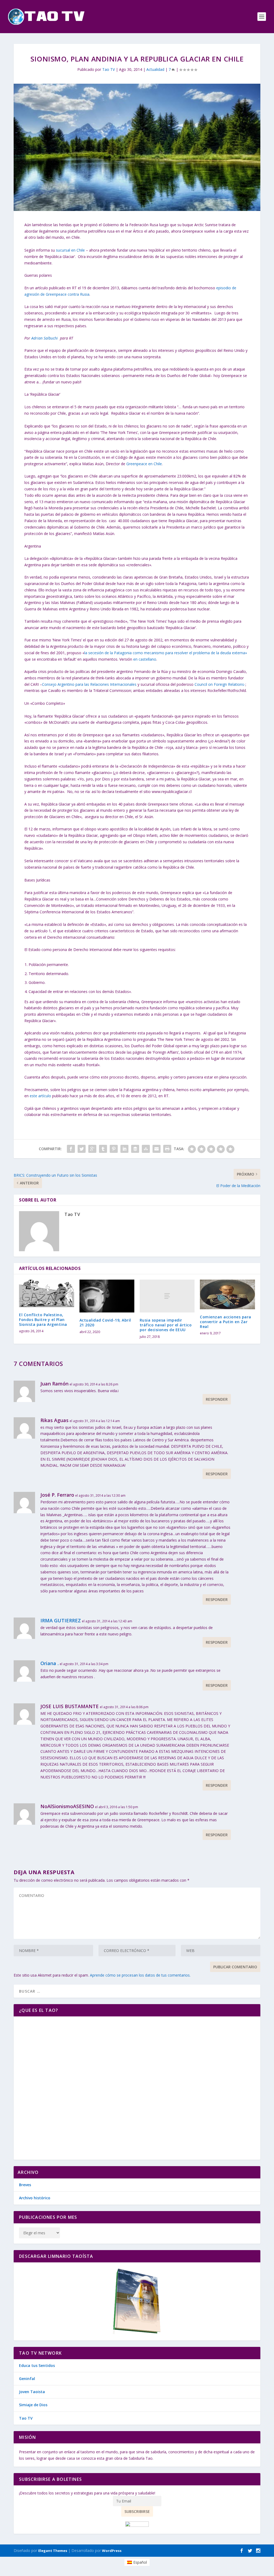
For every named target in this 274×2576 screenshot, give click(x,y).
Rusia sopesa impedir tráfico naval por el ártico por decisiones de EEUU (166, 1325)
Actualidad (155, 69)
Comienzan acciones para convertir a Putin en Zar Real (226, 1322)
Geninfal (27, 2379)
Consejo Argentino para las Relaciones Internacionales (89, 684)
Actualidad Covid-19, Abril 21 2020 (105, 1322)
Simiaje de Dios (33, 2405)
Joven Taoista (32, 2392)
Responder (217, 1399)
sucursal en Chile (70, 250)
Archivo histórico (35, 2198)
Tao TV (109, 69)
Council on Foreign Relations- (220, 684)
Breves (25, 2185)
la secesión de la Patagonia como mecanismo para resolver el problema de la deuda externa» (166, 653)
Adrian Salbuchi (45, 338)
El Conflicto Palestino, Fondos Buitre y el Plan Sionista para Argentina (43, 1320)
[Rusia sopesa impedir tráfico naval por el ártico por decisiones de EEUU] (167, 1296)
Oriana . (50, 1663)
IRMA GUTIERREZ (61, 1620)
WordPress (112, 2551)
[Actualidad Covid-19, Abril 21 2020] (107, 1296)
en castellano (145, 659)
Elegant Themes (53, 2551)
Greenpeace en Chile (144, 464)
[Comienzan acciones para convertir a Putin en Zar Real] (227, 1294)
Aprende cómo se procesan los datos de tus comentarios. (140, 1975)
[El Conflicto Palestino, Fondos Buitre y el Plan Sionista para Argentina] (46, 1293)
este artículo (40, 1096)
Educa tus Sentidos (37, 2365)
